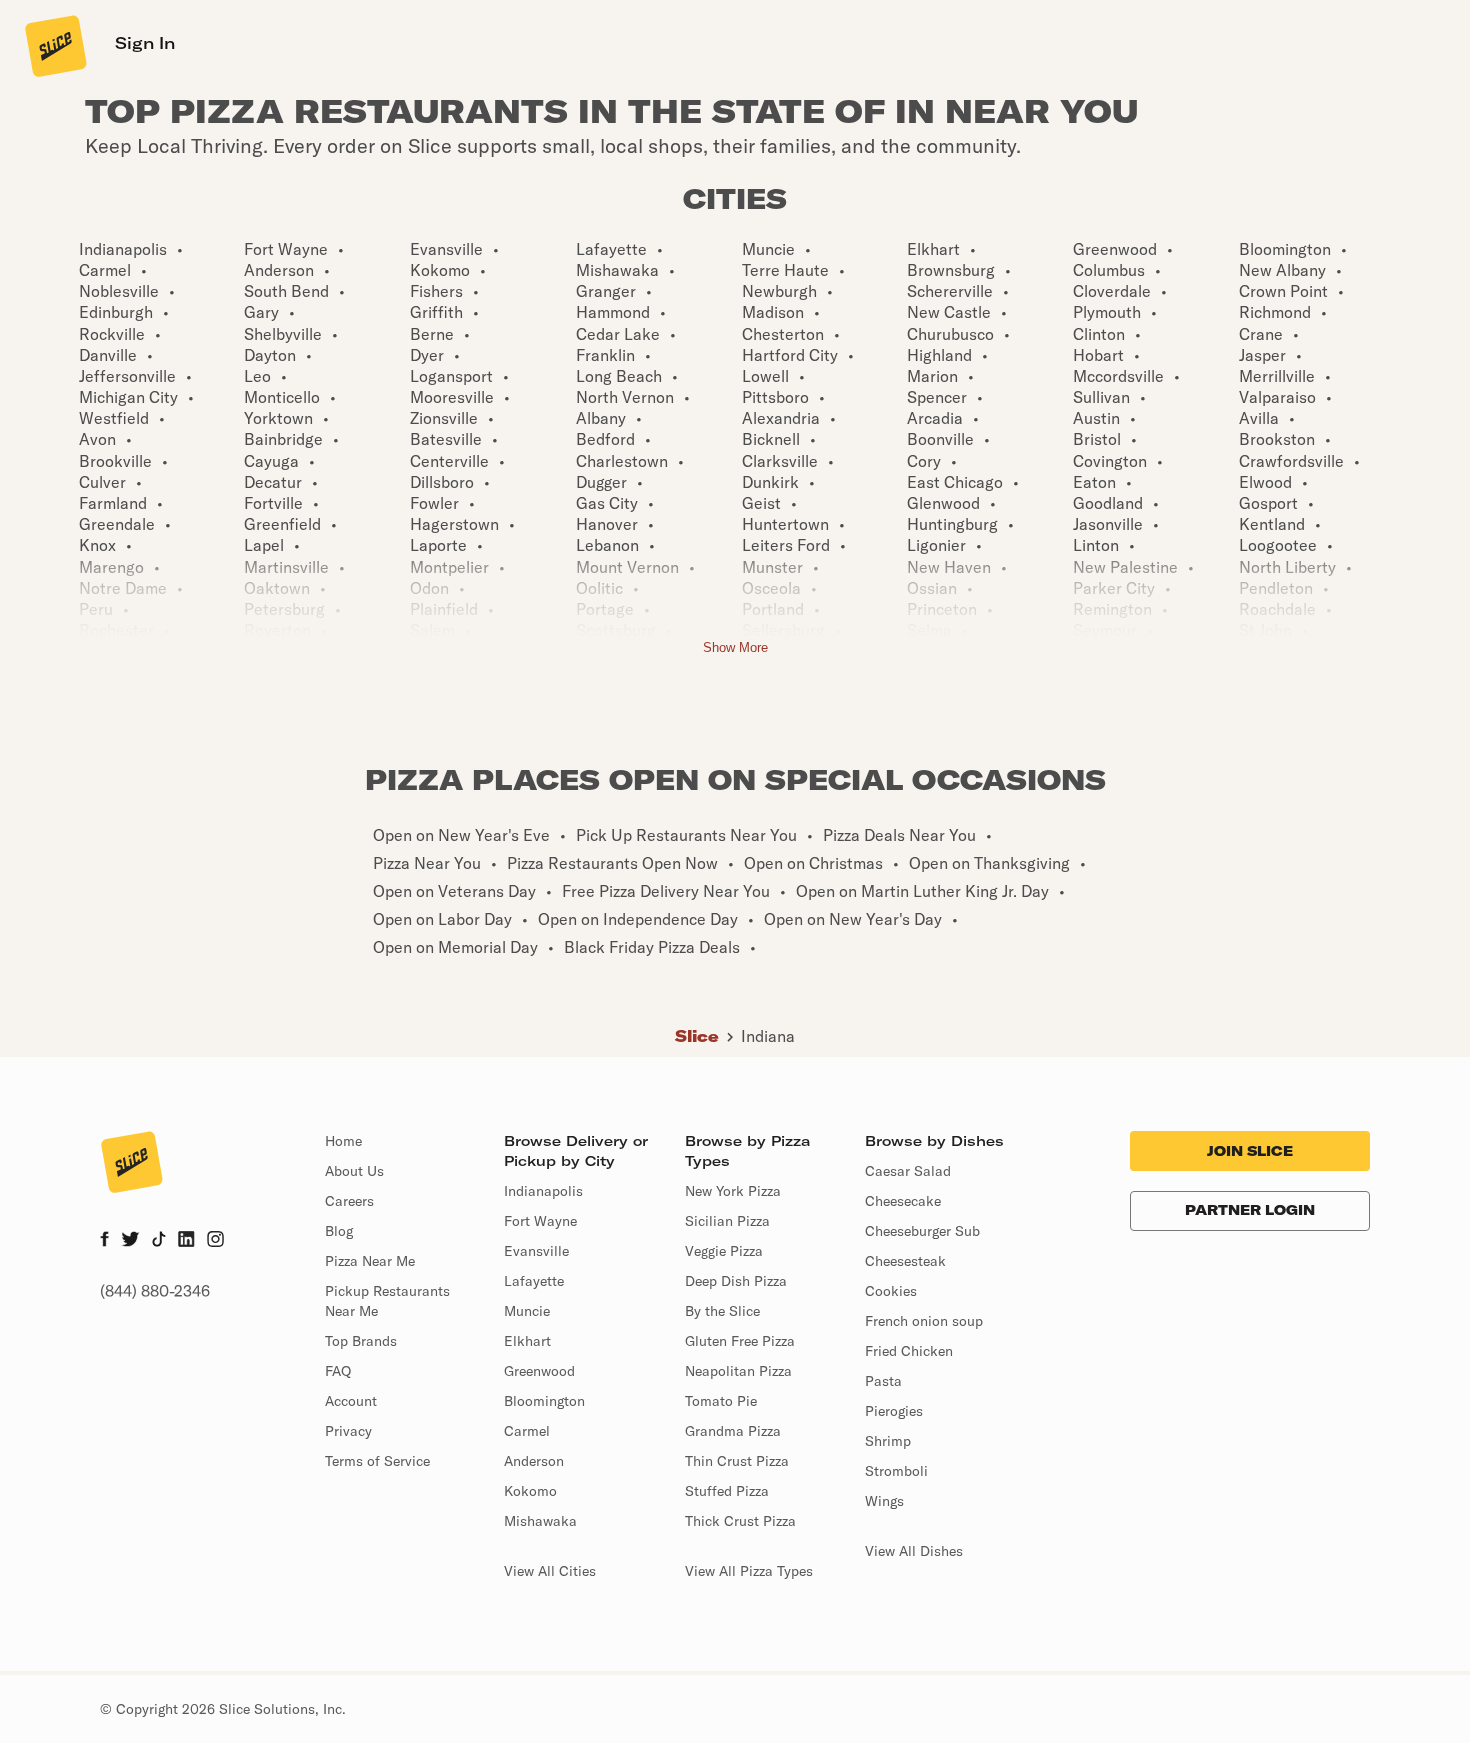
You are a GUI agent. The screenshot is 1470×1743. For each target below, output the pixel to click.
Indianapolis (543, 1191)
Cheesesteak (905, 1261)
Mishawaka (540, 1521)
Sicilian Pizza (727, 1221)
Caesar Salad (908, 1171)
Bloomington (544, 1401)
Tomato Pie (721, 1401)
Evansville (536, 1251)
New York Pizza (733, 1191)
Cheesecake (903, 1201)
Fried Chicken (909, 1351)
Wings (884, 1501)
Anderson (534, 1461)
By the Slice (722, 1311)
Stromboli (896, 1471)
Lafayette (534, 1281)
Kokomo (530, 1491)
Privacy (348, 1431)
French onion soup (924, 1321)
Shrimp (888, 1441)
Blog (339, 1231)
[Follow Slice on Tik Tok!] (159, 1241)
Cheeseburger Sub (922, 1231)
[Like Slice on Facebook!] (104, 1241)
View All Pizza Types (749, 1571)
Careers (349, 1201)
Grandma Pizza (733, 1431)
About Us (354, 1171)
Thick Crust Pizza (740, 1521)
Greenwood (539, 1371)
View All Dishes (914, 1551)
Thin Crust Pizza (737, 1461)
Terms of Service (377, 1461)
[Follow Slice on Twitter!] (130, 1241)
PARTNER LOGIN (1250, 1210)
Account (351, 1401)
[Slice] (54, 45)
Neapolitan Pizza (738, 1371)
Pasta (883, 1381)
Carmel (527, 1431)
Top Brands (361, 1341)
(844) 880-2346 (155, 1291)
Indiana (768, 1036)
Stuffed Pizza (727, 1491)
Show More (735, 647)
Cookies (891, 1291)
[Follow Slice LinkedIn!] (186, 1241)
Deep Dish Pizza (736, 1281)
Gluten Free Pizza (740, 1341)
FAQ (338, 1371)
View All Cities (550, 1571)
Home (343, 1141)
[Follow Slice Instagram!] (216, 1241)
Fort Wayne (540, 1221)
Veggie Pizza (724, 1251)
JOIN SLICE (1250, 1151)
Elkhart (527, 1341)
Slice (697, 1036)
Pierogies (894, 1411)
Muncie (527, 1311)
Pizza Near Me (370, 1261)
